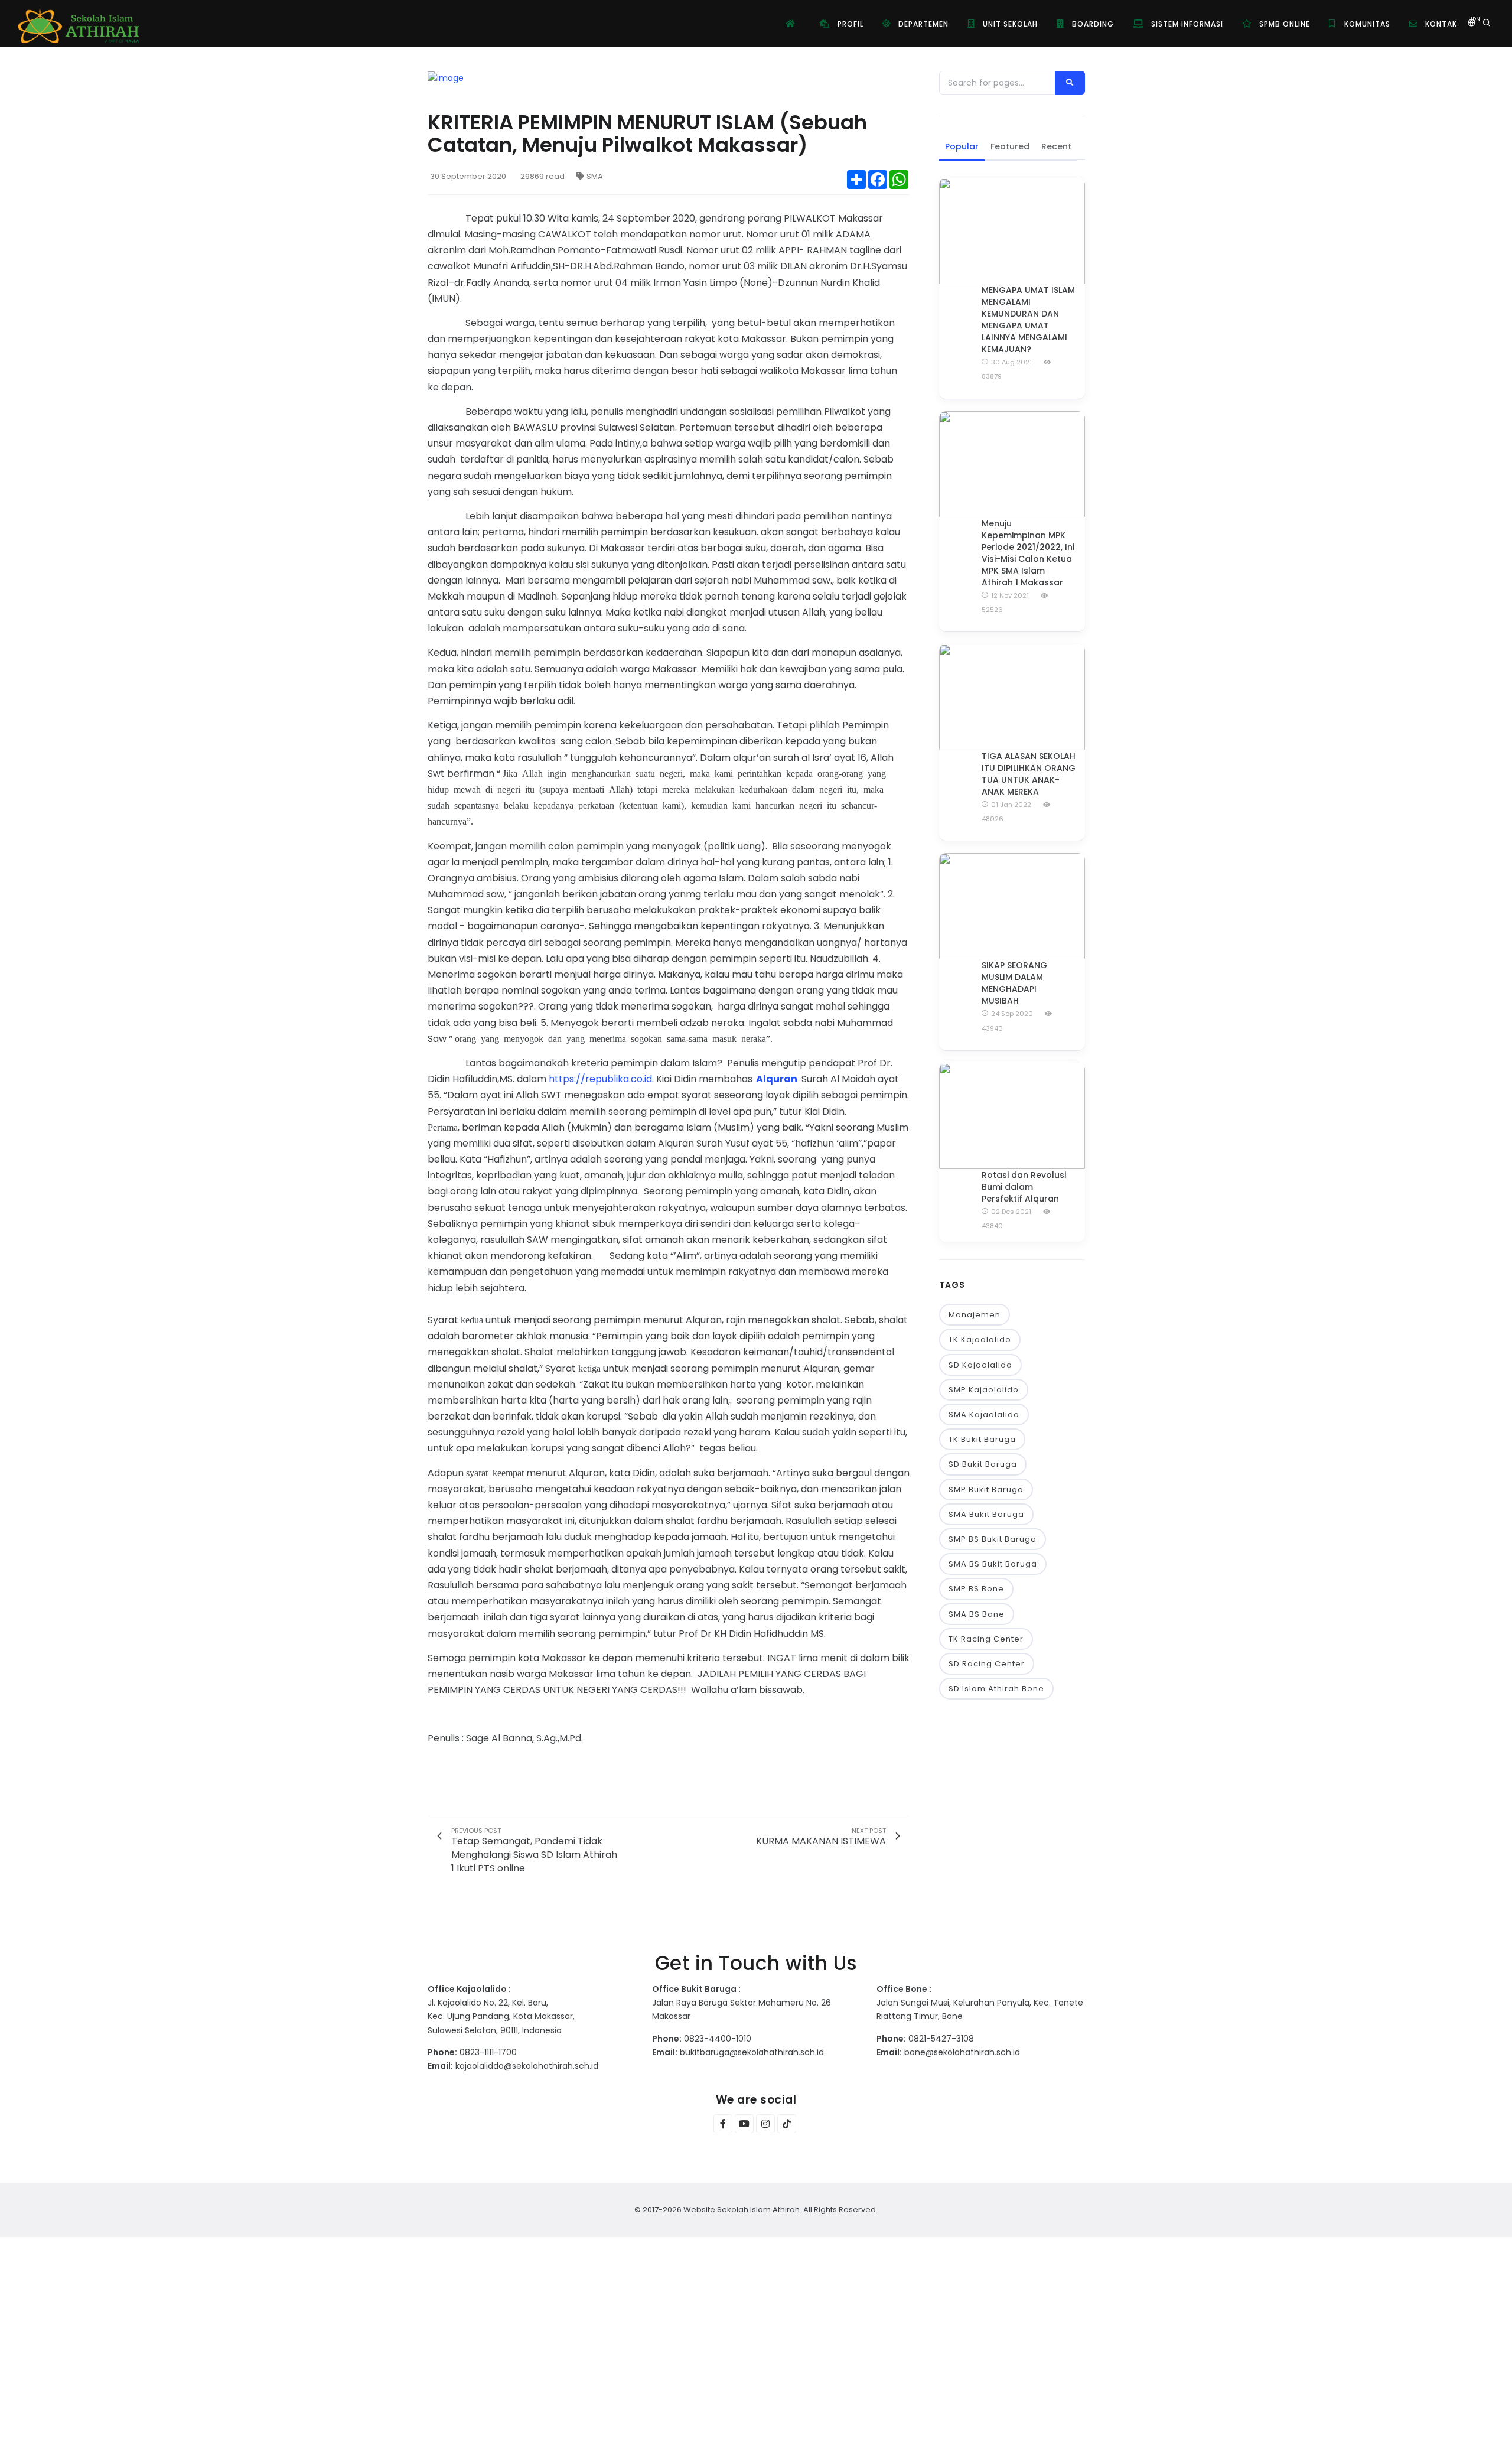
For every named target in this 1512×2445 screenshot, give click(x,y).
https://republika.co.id (600, 1079)
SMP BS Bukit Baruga (993, 1539)
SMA (595, 176)
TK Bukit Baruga (982, 1439)
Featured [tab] (1010, 146)
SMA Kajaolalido (984, 1414)
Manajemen (975, 1315)
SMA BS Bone (977, 1614)
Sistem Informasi (1186, 24)
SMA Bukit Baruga (986, 1514)
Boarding (1092, 24)
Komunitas (1366, 24)
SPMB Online (1283, 24)
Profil (849, 24)
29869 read (542, 176)
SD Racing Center (987, 1664)
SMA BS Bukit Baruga (993, 1564)
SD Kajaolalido (980, 1365)
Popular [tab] (962, 146)
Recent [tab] (1056, 146)
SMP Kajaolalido (984, 1390)
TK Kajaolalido (980, 1339)
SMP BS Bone (976, 1589)
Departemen (922, 24)
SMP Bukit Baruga (986, 1490)
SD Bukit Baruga (983, 1464)
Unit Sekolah (1009, 24)
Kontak (1440, 24)
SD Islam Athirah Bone (996, 1689)
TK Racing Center (986, 1639)
